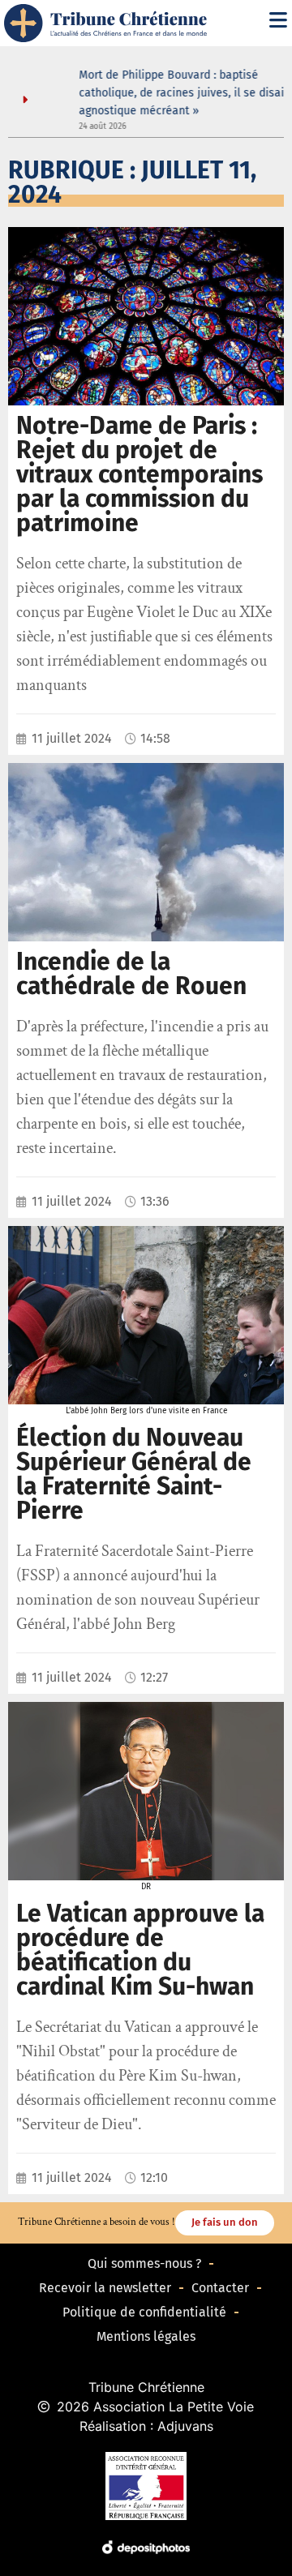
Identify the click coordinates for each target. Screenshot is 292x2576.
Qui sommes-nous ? (144, 2263)
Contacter (220, 2288)
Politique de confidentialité (144, 2312)
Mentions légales (146, 2336)
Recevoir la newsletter (105, 2288)
